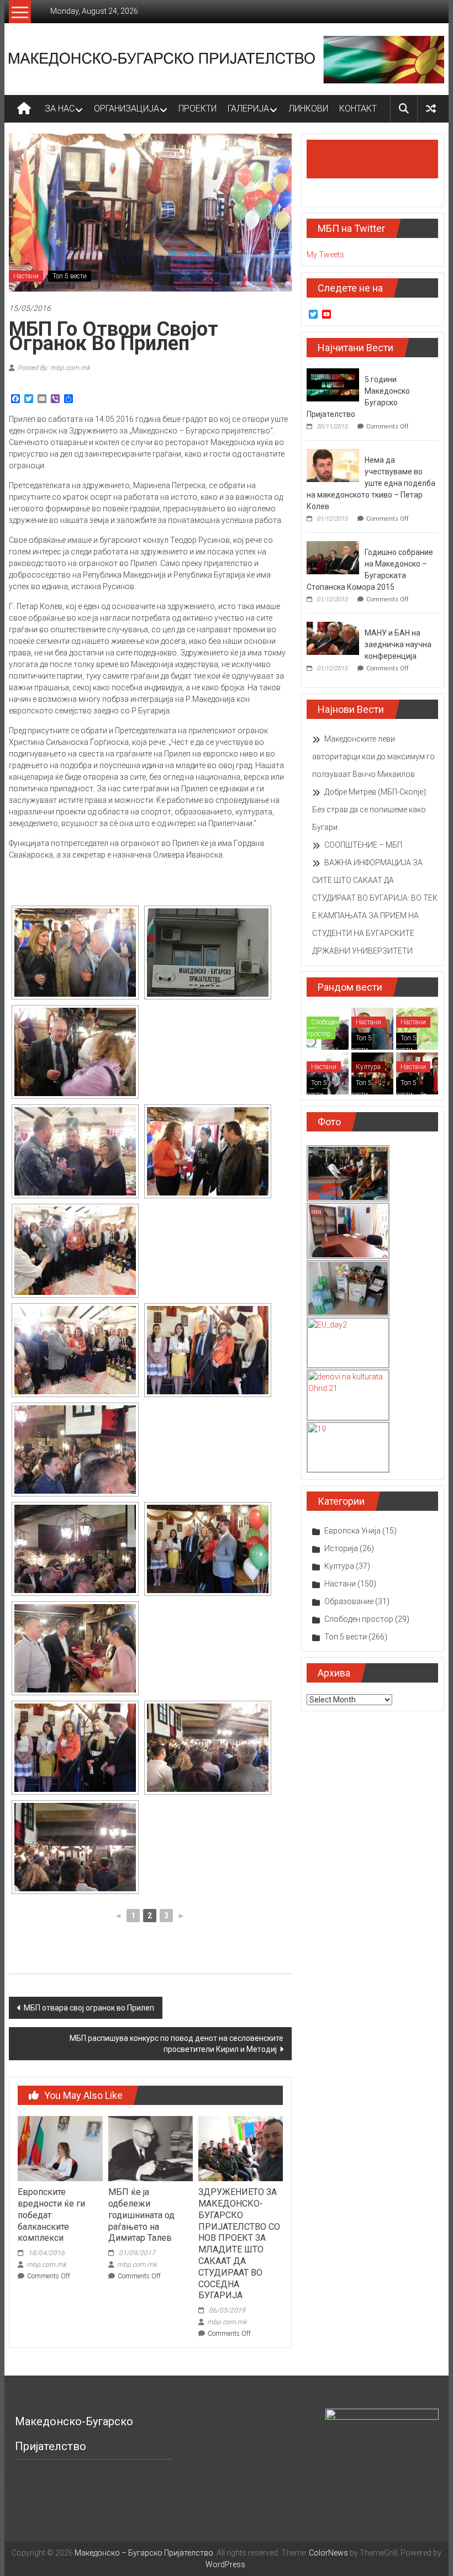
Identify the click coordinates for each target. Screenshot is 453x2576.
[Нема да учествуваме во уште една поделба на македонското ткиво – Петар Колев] (333, 465)
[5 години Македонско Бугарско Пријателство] (333, 384)
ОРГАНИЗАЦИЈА (127, 109)
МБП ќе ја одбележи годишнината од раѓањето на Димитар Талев (141, 2215)
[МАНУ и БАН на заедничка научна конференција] (333, 638)
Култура (368, 1067)
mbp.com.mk (46, 2265)
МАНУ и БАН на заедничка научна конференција (398, 644)
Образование (349, 1601)
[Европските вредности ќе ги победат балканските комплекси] (60, 2148)
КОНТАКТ (358, 109)
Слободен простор (323, 1028)
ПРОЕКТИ (197, 109)
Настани (26, 276)
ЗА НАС (60, 109)
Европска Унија (352, 1531)
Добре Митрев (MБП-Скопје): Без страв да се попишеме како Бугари (370, 810)
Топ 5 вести (70, 276)
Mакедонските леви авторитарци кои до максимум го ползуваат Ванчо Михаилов (373, 757)
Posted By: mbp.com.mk (54, 368)
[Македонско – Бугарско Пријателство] (24, 109)
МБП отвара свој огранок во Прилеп (89, 2008)
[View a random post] (431, 109)
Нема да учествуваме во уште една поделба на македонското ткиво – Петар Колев (371, 483)
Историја (341, 1548)
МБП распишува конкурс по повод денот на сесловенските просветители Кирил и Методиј (177, 2044)
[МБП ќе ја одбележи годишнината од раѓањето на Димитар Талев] (151, 2148)
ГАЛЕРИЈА (248, 109)
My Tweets (325, 255)
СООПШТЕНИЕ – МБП (363, 845)
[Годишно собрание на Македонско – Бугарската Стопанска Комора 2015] (333, 557)
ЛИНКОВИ (308, 109)
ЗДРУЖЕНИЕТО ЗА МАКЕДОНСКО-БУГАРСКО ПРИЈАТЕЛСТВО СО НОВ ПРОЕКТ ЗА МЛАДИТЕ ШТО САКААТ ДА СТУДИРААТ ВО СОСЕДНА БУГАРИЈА (239, 2244)
